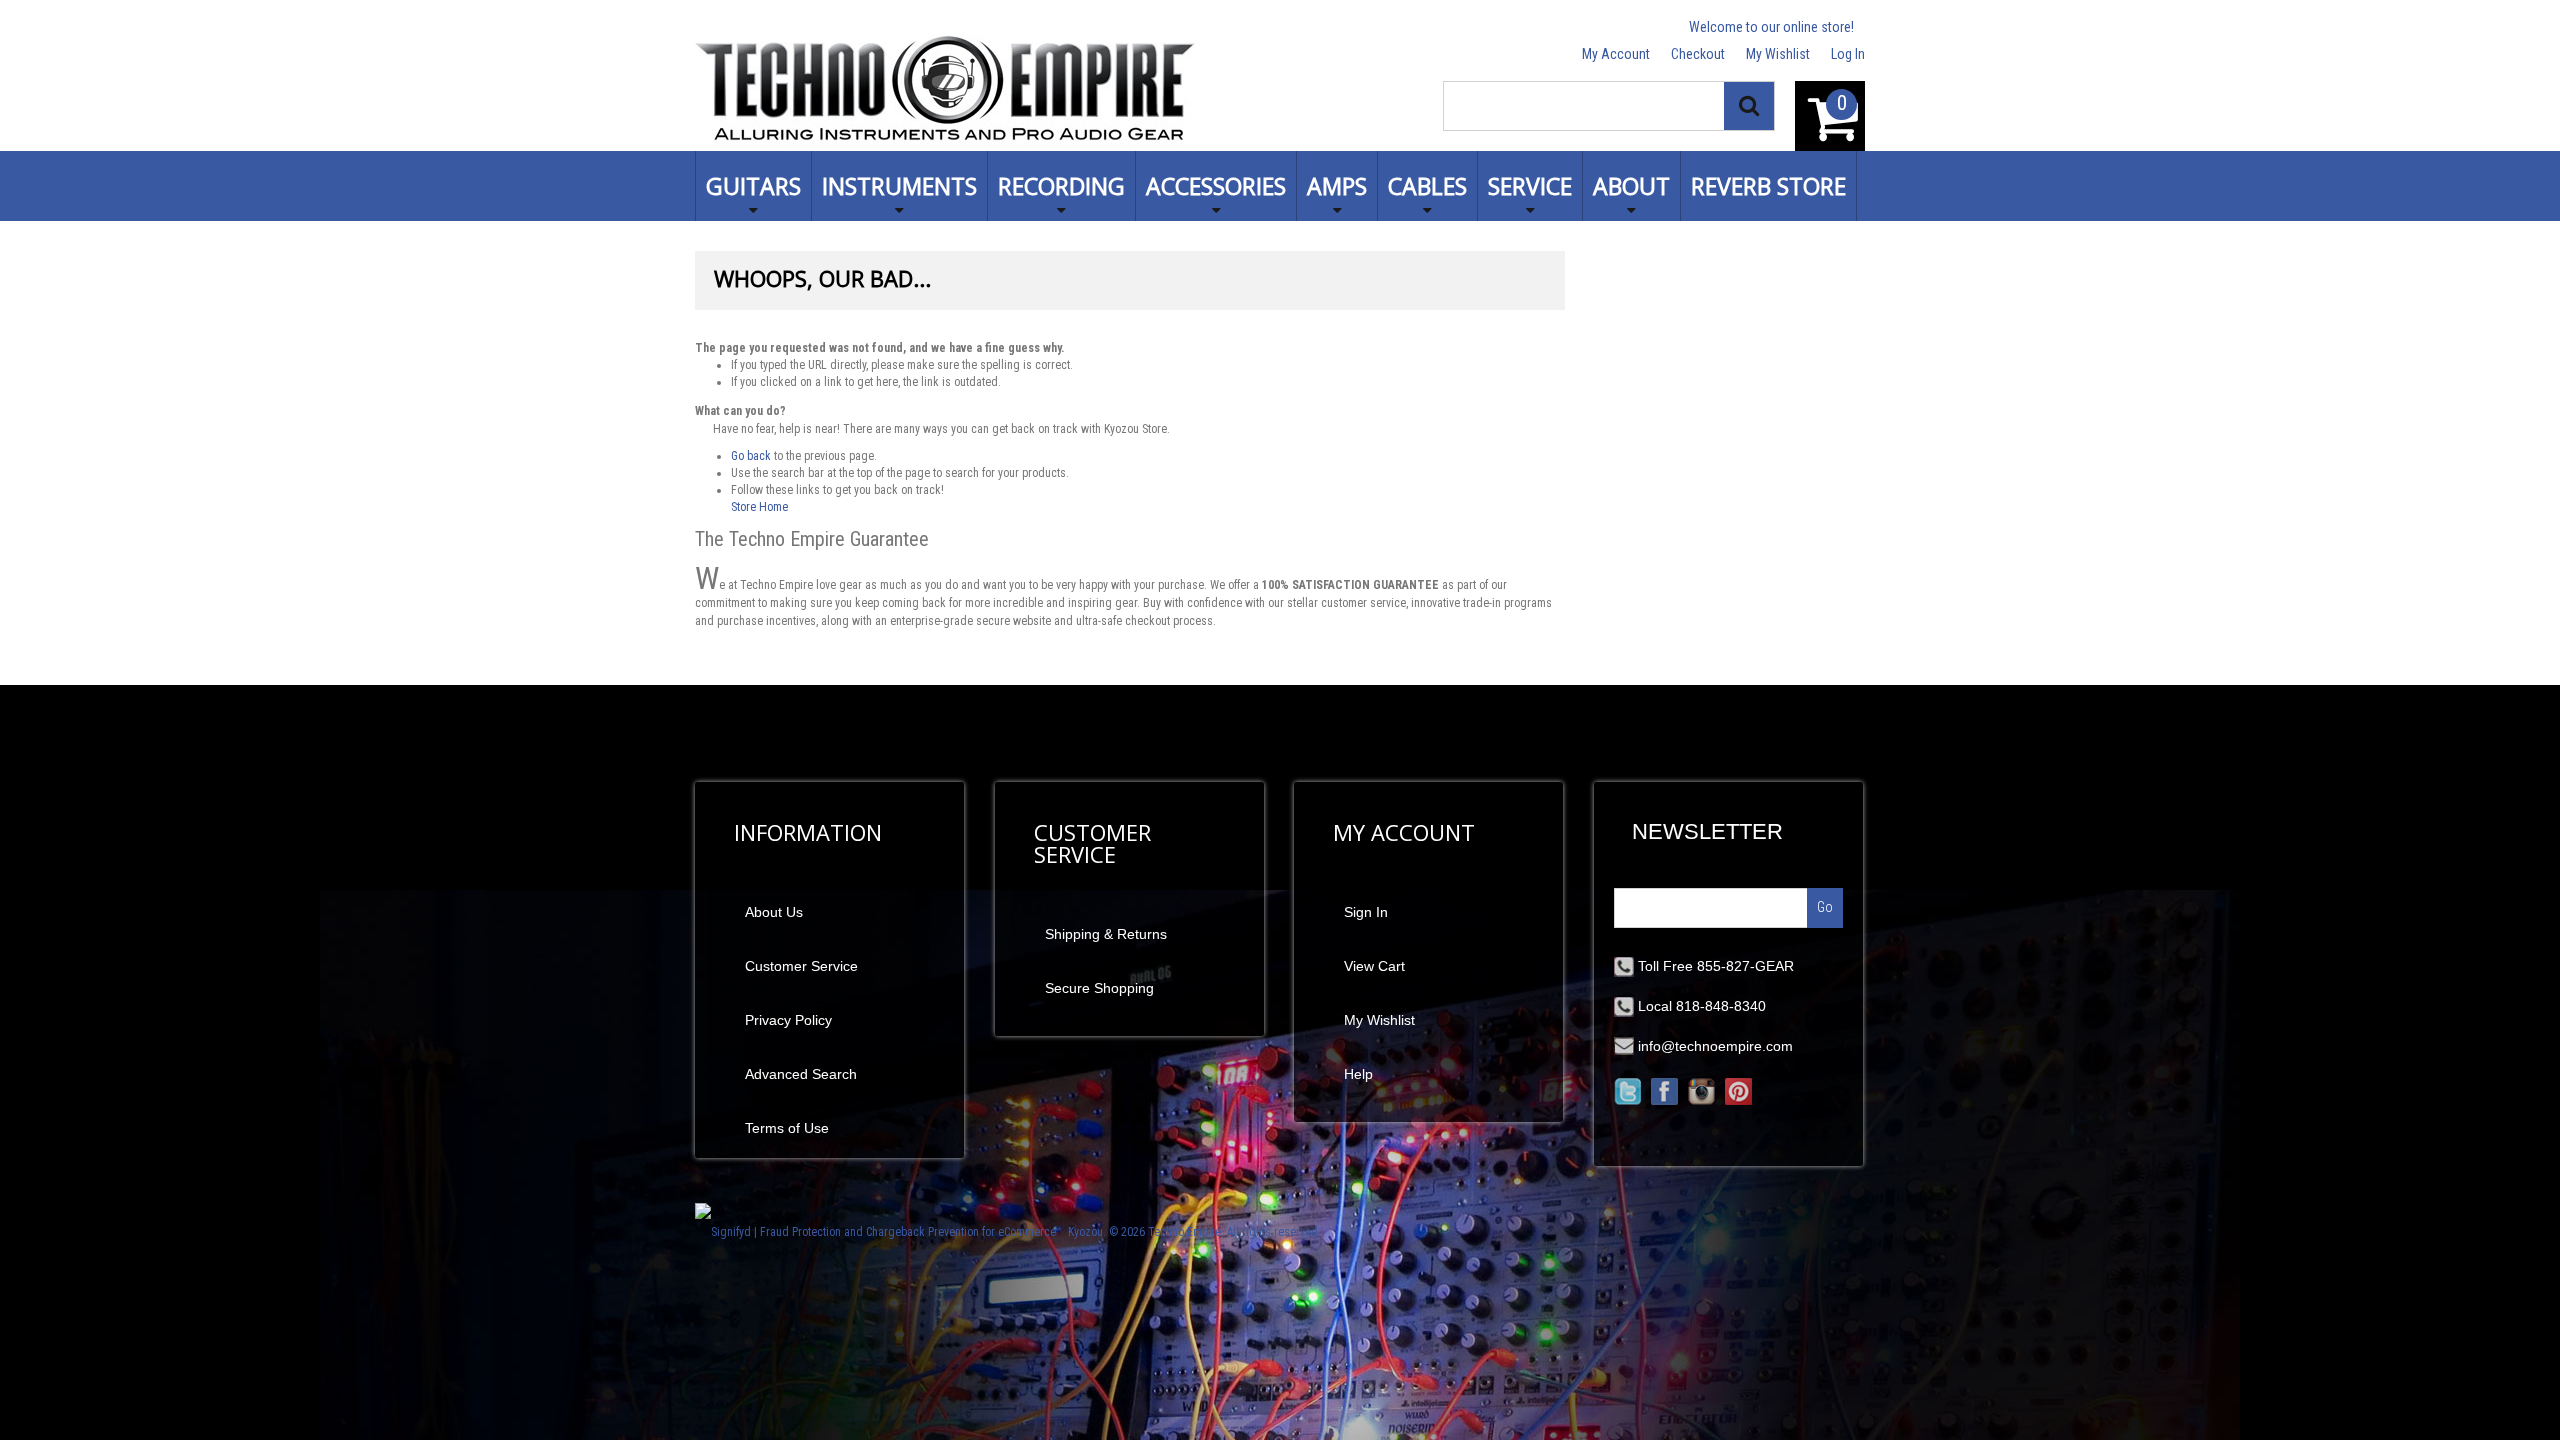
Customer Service (801, 966)
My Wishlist (1778, 54)
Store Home (759, 507)
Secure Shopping (1099, 988)
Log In (1848, 54)
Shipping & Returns (1106, 934)
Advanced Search (801, 1074)
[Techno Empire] (945, 91)
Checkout (1698, 54)
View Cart (1374, 966)
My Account (1616, 54)
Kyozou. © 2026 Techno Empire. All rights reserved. (1194, 1232)
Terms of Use (787, 1128)
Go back (751, 456)
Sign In (1366, 912)
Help (1358, 1074)
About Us (774, 912)
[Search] (1749, 106)
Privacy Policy (788, 1020)
